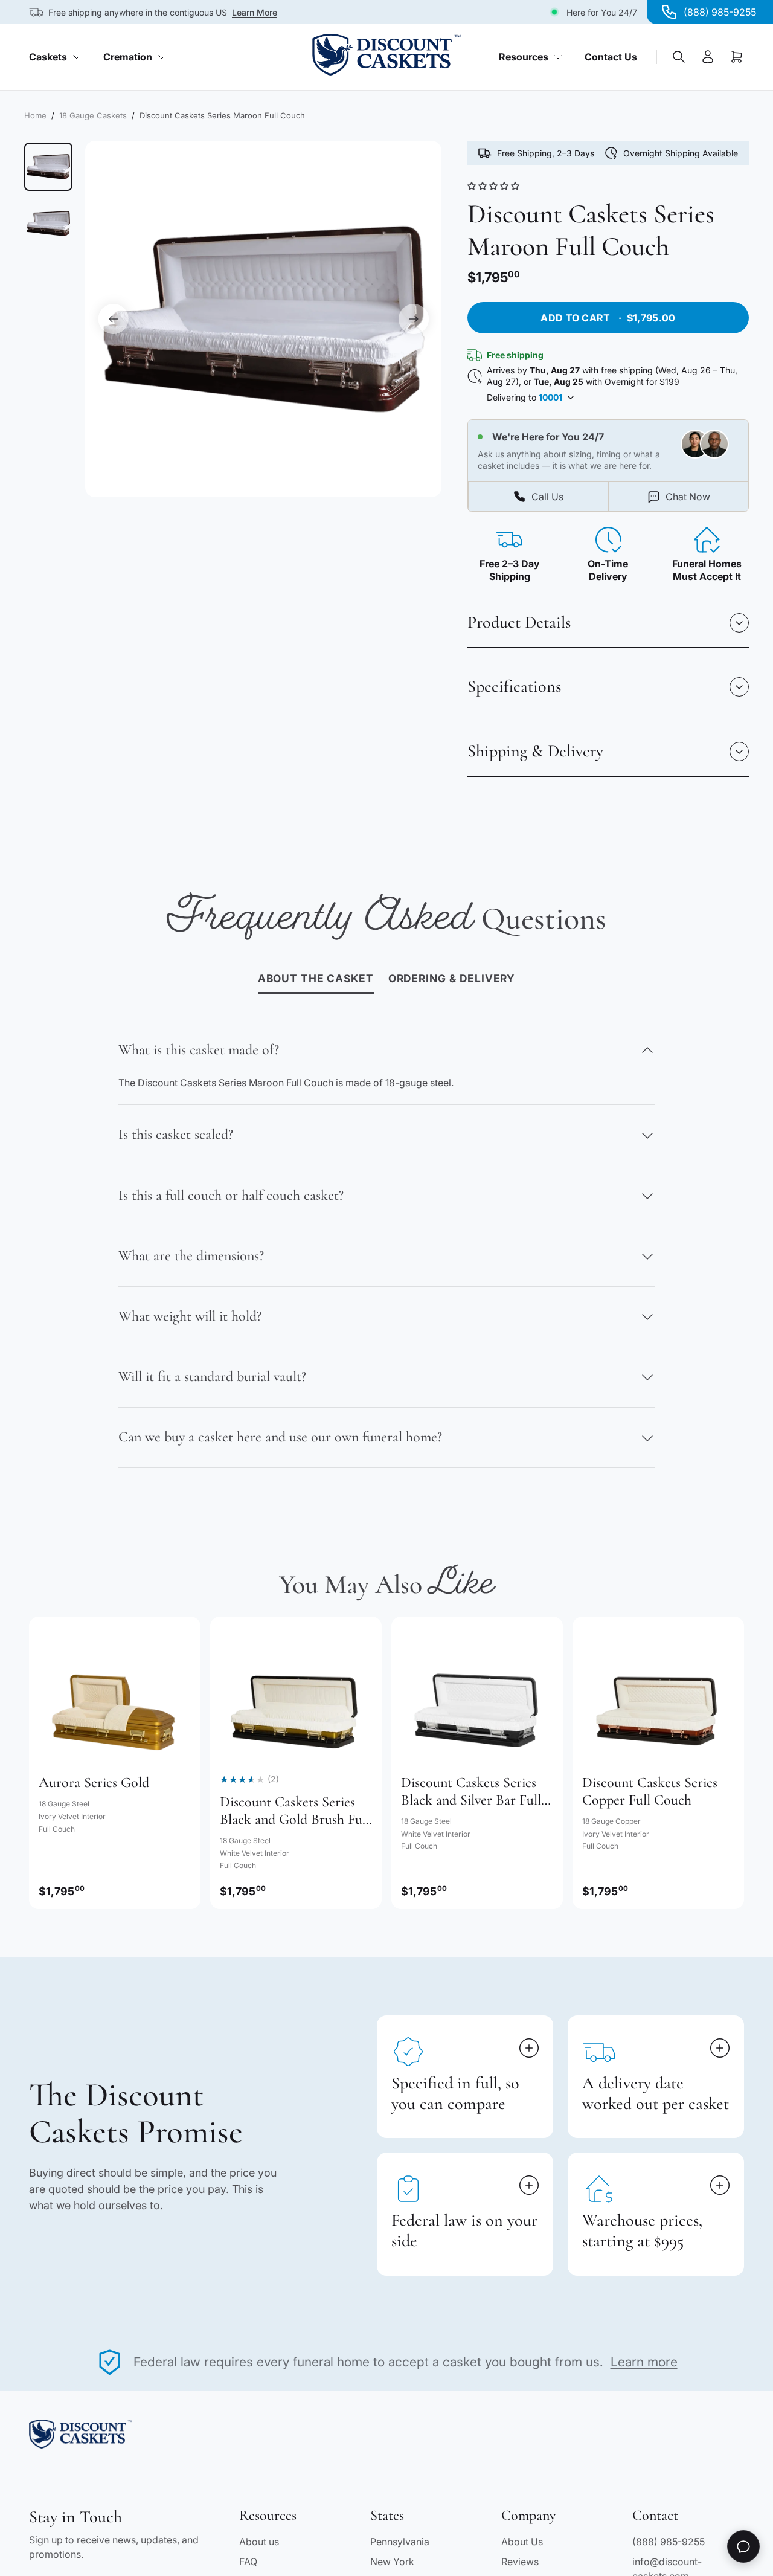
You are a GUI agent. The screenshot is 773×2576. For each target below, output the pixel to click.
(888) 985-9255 (669, 2542)
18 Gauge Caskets (93, 115)
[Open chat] (743, 2546)
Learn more (644, 2362)
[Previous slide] (114, 319)
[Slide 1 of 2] (48, 167)
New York (392, 2562)
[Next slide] (414, 319)
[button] (495, 186)
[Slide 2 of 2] (48, 224)
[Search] (679, 57)
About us (259, 2542)
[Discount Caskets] (386, 55)
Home (35, 115)
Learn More (255, 12)
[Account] (708, 57)
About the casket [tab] (316, 978)
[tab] (452, 980)
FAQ (248, 2562)
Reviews (520, 2562)
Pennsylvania (400, 2542)
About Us (522, 2542)
